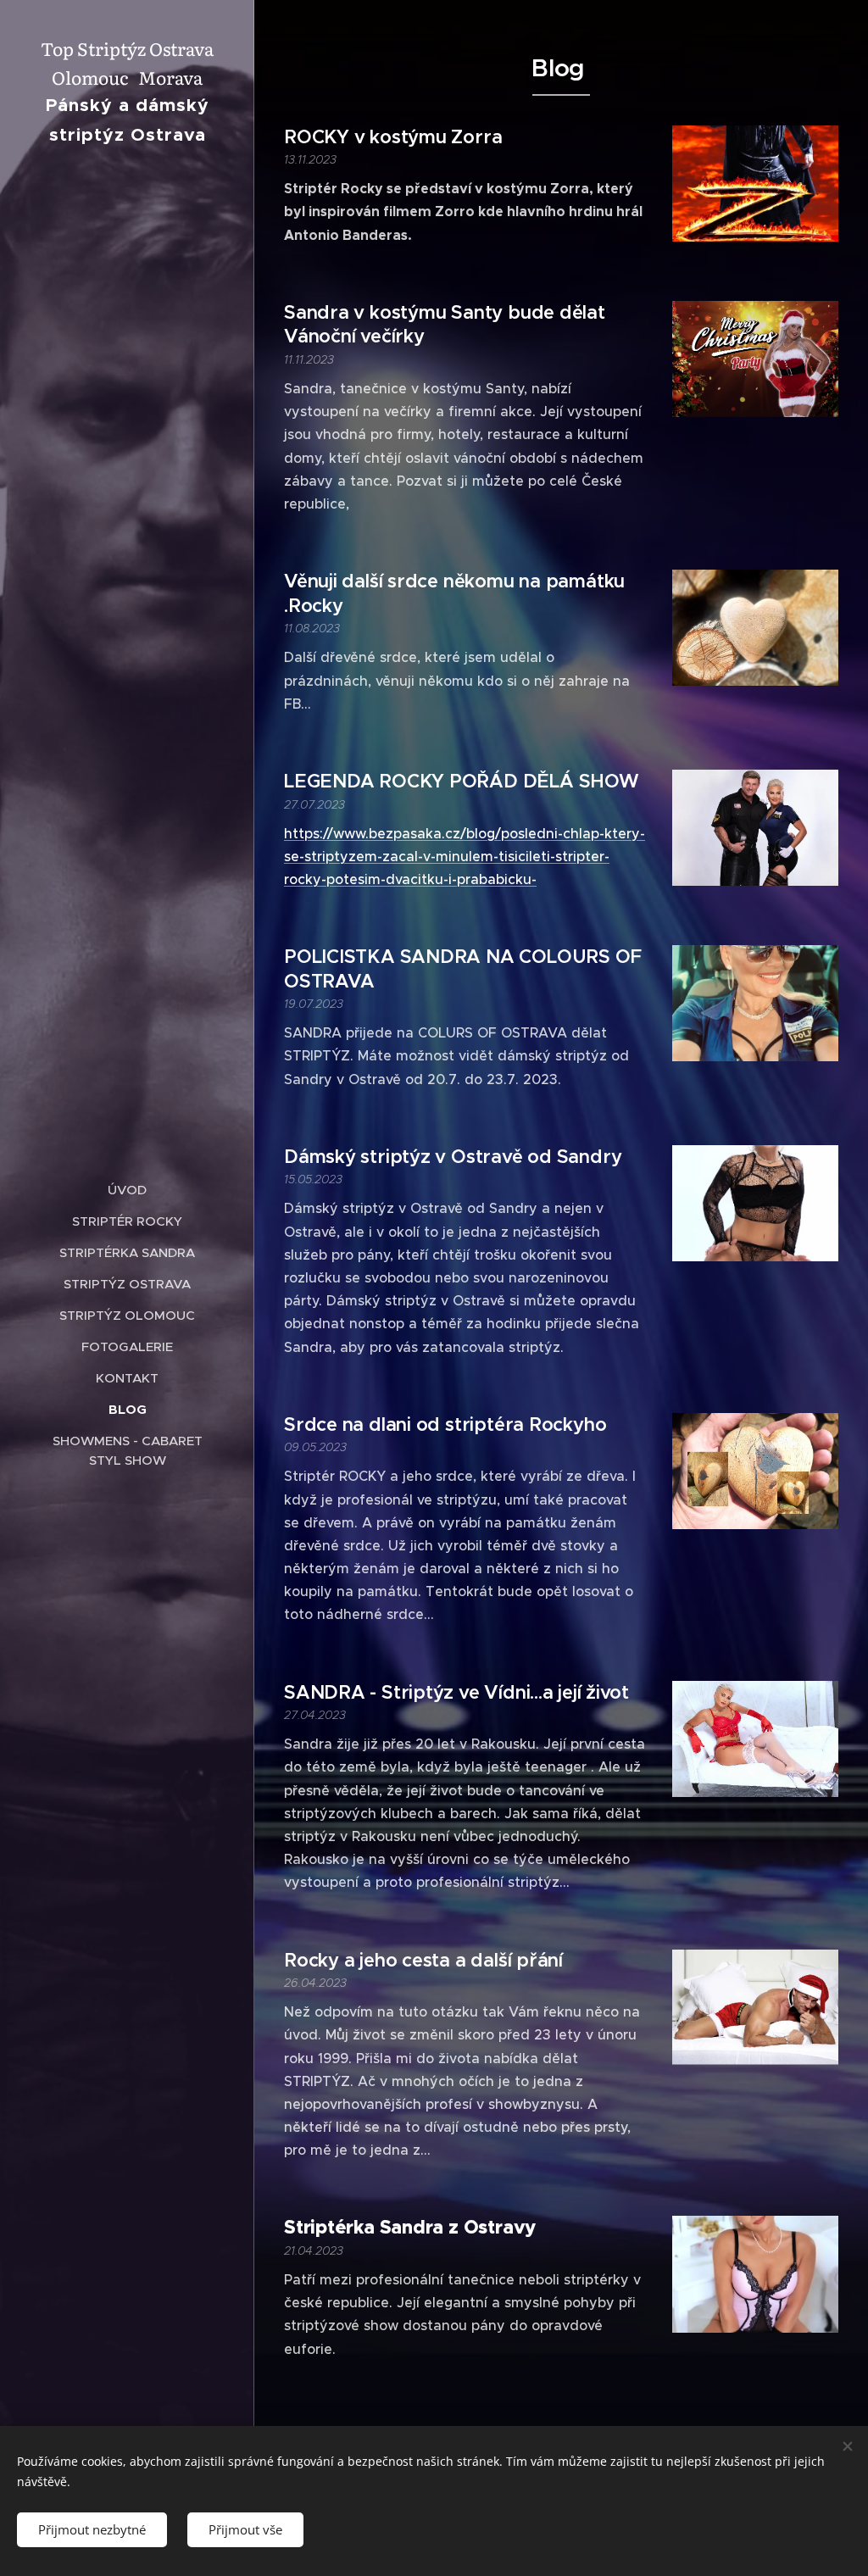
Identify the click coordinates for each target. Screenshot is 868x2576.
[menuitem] (127, 1190)
